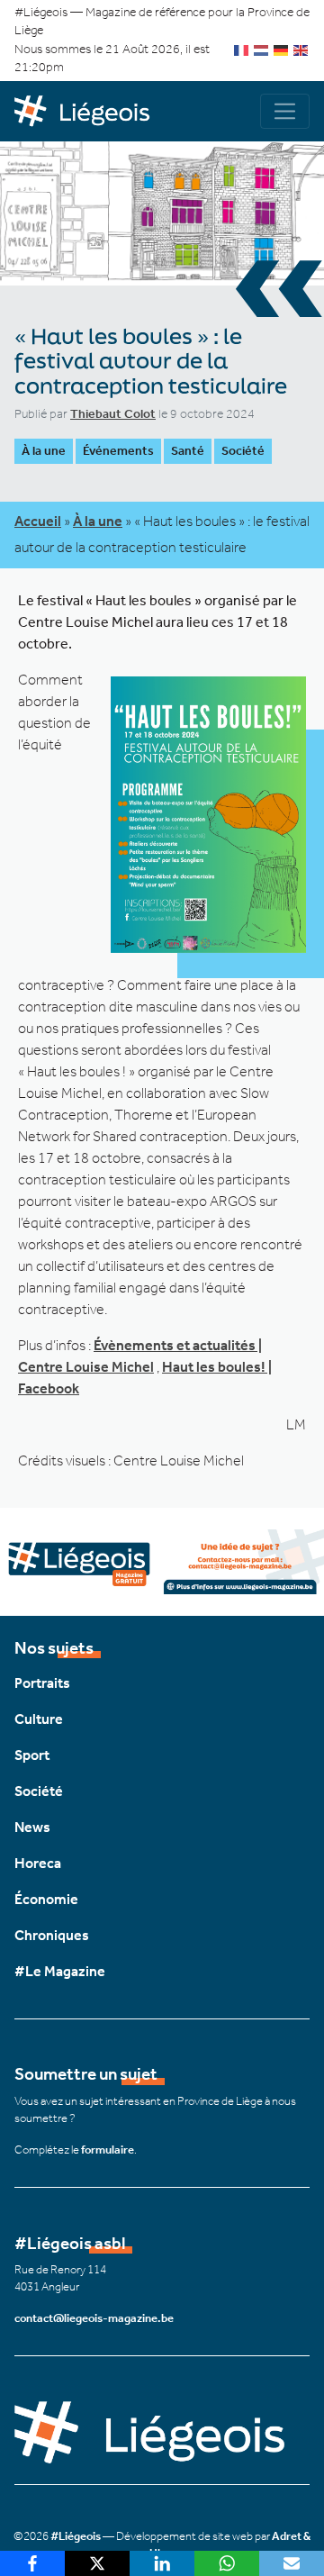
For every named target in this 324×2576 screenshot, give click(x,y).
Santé (188, 451)
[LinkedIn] (162, 2563)
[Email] (292, 2563)
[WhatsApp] (227, 2563)
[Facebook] (32, 2563)
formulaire (108, 2150)
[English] (301, 49)
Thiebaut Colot (113, 414)
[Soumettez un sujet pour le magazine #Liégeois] (162, 1560)
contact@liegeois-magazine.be (94, 2318)
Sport (32, 1755)
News (32, 1827)
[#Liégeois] (88, 112)
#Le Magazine (60, 1971)
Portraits (42, 1683)
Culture (39, 1719)
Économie (46, 1899)
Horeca (38, 1863)
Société (243, 451)
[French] (242, 49)
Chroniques (52, 1935)
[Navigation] (285, 111)
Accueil (38, 521)
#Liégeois (76, 2536)
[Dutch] (262, 49)
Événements (118, 451)
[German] (282, 49)
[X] (97, 2563)
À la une (44, 451)
